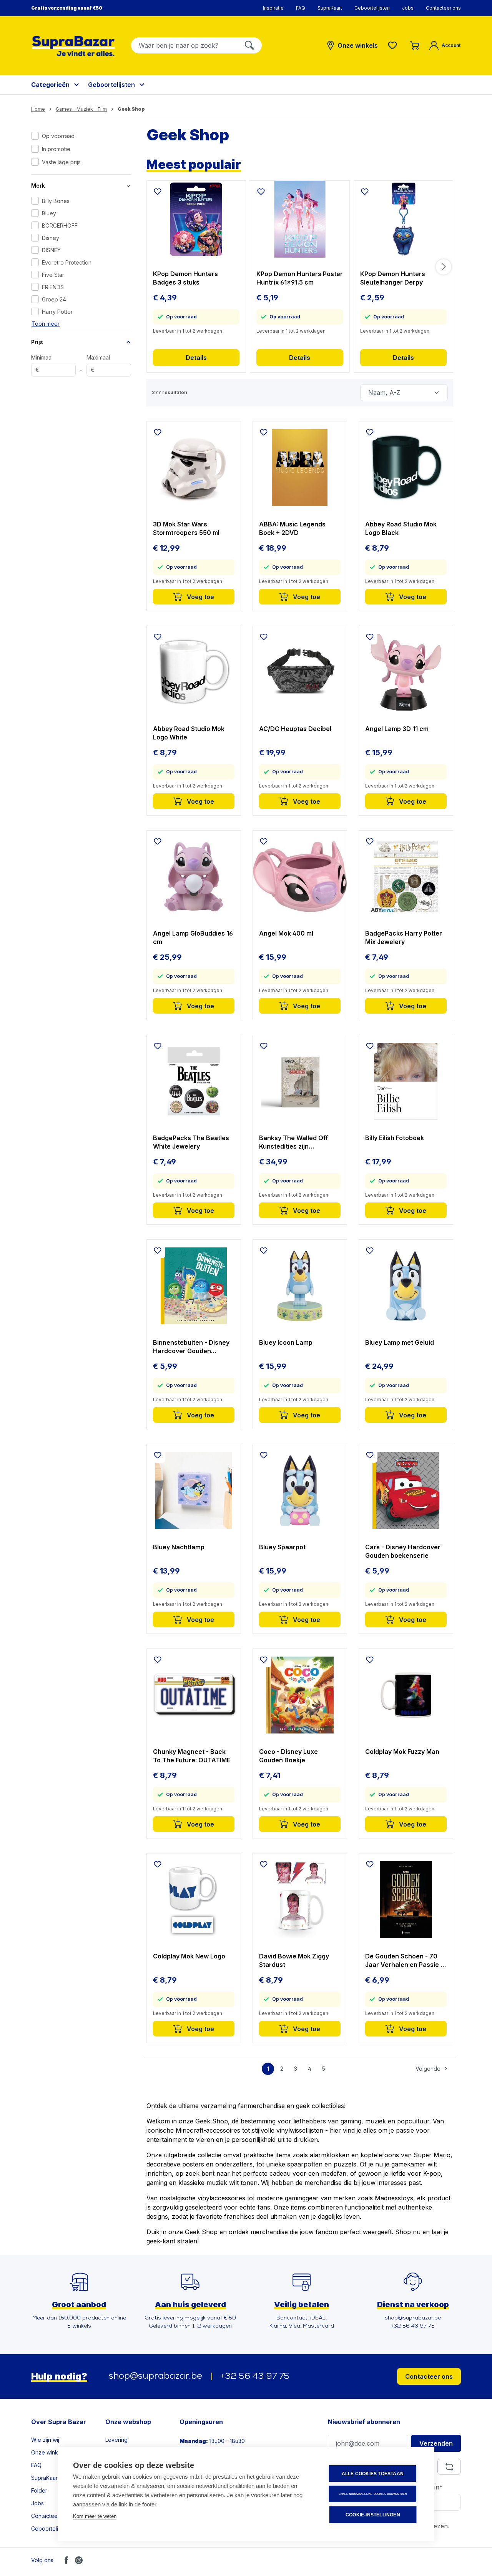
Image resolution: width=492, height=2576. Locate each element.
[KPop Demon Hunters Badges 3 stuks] (196, 219)
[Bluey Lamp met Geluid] (406, 1286)
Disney (51, 238)
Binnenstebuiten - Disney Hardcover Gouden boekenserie (191, 1347)
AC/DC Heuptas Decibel (295, 729)
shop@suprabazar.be (155, 2376)
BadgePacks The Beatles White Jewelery (191, 1142)
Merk (38, 186)
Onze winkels (48, 2452)
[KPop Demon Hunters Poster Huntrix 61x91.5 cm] (300, 219)
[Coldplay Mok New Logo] (194, 1900)
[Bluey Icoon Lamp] (300, 1286)
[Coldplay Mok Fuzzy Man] (406, 1695)
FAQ (301, 8)
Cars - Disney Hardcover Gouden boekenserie (403, 1551)
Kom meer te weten (95, 2516)
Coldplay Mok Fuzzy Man (402, 1752)
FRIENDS (53, 287)
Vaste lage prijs (61, 162)
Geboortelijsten (372, 8)
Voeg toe (200, 597)
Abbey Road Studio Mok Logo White (189, 733)
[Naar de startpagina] (73, 46)
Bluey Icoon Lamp (286, 1342)
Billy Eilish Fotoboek (395, 1138)
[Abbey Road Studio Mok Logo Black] (406, 468)
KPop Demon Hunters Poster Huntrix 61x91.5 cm (300, 278)
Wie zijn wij (45, 2440)
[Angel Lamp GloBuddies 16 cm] (194, 877)
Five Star (53, 275)
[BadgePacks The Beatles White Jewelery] (194, 1081)
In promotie (56, 149)
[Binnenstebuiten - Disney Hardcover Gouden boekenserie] (194, 1286)
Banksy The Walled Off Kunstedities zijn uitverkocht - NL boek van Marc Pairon (298, 1142)
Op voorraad (58, 136)
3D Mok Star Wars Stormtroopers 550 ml (186, 528)
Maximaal (98, 364)
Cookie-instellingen (373, 2515)
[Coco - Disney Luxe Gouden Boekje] (300, 1695)
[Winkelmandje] (415, 45)
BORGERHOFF (60, 226)
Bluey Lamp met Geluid (400, 1342)
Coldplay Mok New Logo (189, 1956)
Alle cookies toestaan (373, 2474)
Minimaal (42, 364)
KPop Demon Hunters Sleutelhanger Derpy (393, 278)
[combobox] (184, 45)
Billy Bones (56, 201)
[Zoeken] (249, 45)
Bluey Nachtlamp (179, 1547)
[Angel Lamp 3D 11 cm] (406, 672)
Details (196, 358)
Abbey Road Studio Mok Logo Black (401, 528)
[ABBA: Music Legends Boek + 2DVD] (300, 468)
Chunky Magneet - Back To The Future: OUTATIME (192, 1756)
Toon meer (46, 324)
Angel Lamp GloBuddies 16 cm (193, 937)
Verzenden (436, 2443)
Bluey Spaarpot (282, 1547)
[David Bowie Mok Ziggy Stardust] (300, 1900)
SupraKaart (330, 8)
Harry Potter (57, 312)
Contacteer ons (443, 8)
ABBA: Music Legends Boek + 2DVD (292, 528)
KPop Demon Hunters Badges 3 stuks (185, 278)
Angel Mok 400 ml (286, 933)
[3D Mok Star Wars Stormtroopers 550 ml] (194, 468)
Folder (39, 2490)
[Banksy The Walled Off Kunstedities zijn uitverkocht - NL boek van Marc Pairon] (300, 1081)
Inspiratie (273, 8)
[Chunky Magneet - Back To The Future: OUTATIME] (194, 1695)
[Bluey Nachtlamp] (194, 1490)
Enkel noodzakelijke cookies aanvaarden (373, 2494)
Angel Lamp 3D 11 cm (397, 729)
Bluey (49, 213)
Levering (116, 2440)
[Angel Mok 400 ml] (300, 877)
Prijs (37, 342)
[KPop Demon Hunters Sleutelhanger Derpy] (404, 219)
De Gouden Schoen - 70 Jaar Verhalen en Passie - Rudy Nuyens (404, 1961)
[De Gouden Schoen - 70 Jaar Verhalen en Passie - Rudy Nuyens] (406, 1900)
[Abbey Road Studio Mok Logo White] (194, 672)
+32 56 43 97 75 (255, 2377)
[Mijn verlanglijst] (394, 45)
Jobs (408, 8)
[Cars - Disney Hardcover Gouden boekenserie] (406, 1490)
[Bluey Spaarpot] (300, 1490)
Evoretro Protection (67, 262)
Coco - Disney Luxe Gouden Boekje (288, 1756)
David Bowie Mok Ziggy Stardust (294, 1960)
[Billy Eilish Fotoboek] (406, 1081)
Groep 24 (54, 299)
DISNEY (51, 250)
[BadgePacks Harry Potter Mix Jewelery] (406, 877)
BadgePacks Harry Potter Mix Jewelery (404, 937)
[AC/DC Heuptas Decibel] (300, 672)
